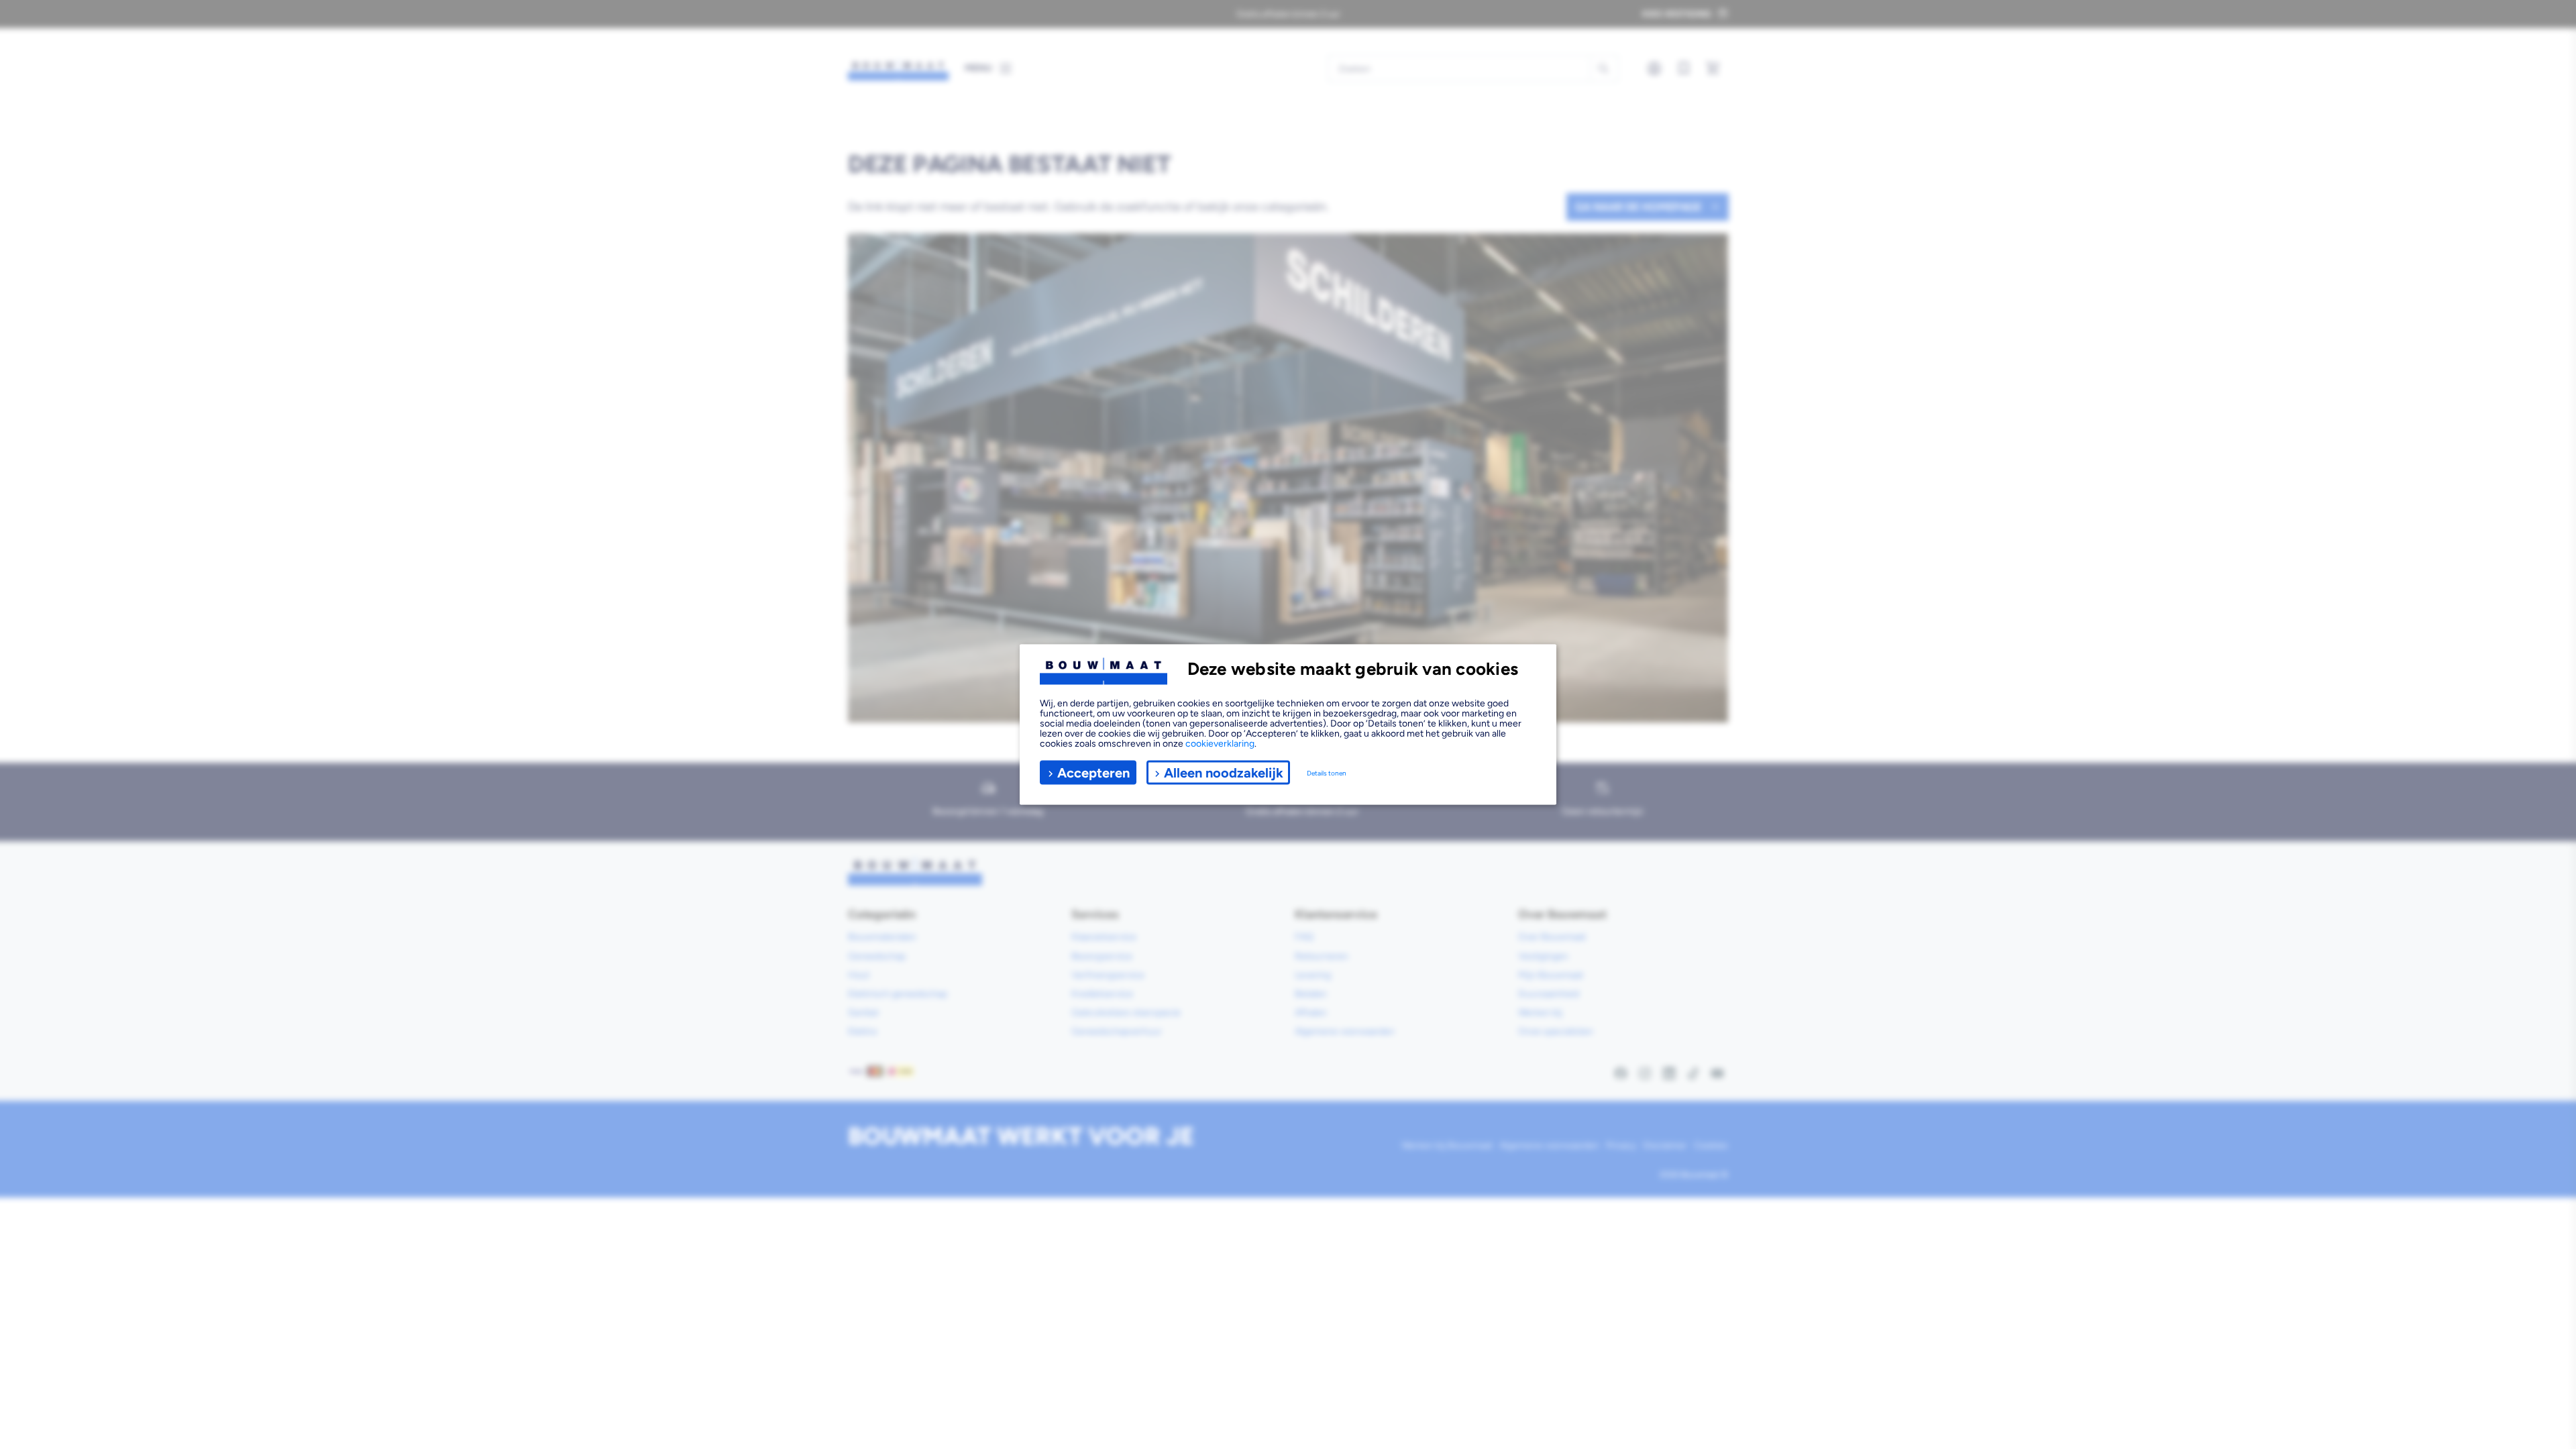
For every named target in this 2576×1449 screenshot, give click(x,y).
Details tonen (1327, 772)
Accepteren (1093, 772)
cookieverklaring (1220, 744)
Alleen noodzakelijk (1224, 772)
